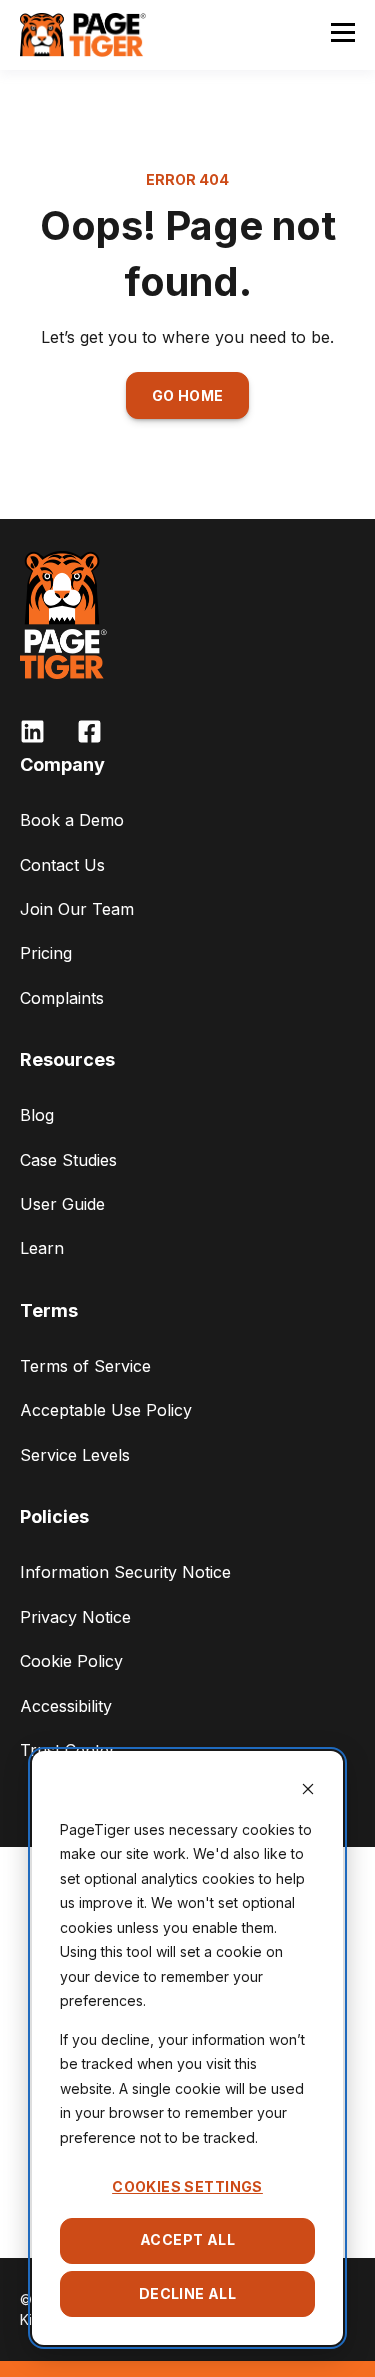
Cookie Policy (71, 1661)
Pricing (46, 953)
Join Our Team (77, 909)
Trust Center (68, 1750)
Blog (37, 1115)
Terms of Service (85, 1366)
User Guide (62, 1204)
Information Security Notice (125, 1572)
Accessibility (66, 1706)
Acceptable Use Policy (106, 1410)
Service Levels (75, 1455)
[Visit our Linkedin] (32, 731)
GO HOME (188, 395)
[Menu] (343, 35)
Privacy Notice (75, 1617)
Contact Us (62, 865)
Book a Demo (72, 820)
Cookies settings (187, 2186)
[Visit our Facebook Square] (89, 731)
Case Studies (68, 1160)
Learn (42, 1248)
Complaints (62, 998)
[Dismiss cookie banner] (308, 1791)
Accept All (187, 2239)
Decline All (188, 2293)
